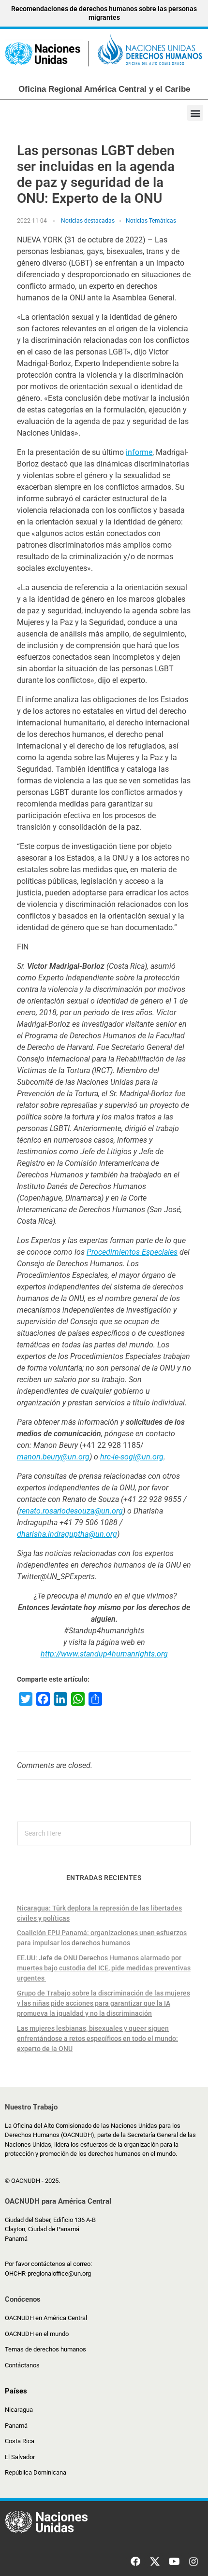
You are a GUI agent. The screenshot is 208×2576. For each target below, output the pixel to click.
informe (139, 452)
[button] (195, 113)
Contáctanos (22, 2365)
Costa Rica (20, 2441)
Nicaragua (19, 2410)
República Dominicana (36, 2472)
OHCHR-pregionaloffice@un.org (48, 2273)
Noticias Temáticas (151, 221)
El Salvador (20, 2457)
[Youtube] (174, 2562)
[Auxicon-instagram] (193, 2562)
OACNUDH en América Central (46, 2318)
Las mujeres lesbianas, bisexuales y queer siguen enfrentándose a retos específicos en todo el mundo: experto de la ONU (97, 2038)
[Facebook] (135, 2562)
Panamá (16, 2426)
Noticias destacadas (88, 221)
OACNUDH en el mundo (37, 2334)
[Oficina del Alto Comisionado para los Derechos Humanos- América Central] (104, 52)
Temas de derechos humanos (45, 2349)
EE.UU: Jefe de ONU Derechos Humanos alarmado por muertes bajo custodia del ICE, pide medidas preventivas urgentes (104, 1968)
